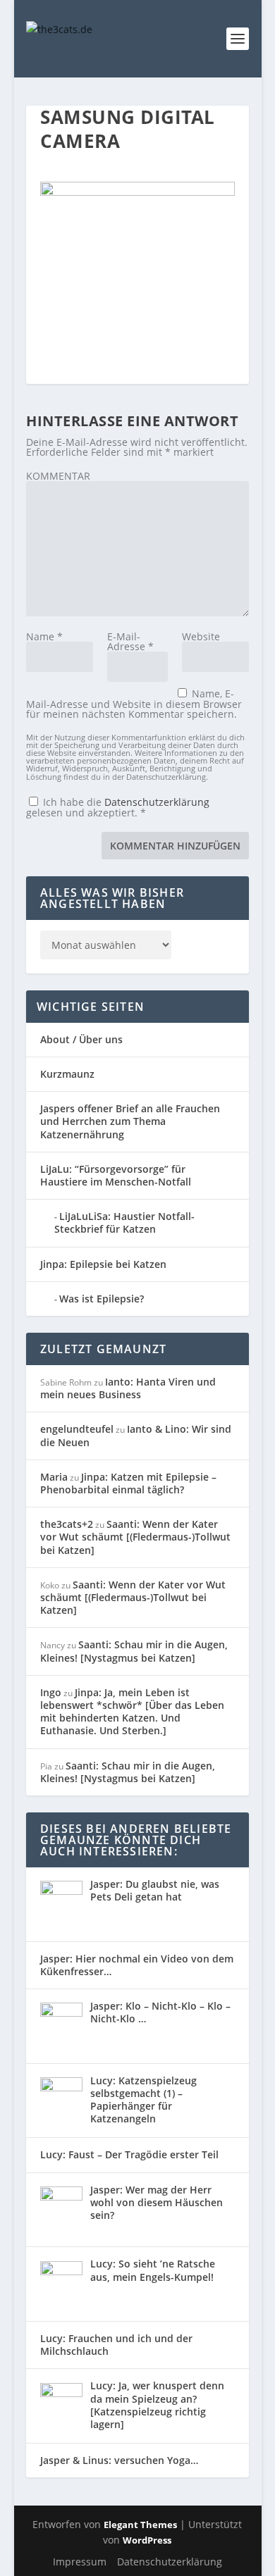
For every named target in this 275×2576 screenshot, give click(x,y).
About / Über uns (81, 1039)
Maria (54, 1477)
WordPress (147, 2540)
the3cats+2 (67, 1524)
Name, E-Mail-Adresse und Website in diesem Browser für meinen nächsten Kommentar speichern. (134, 704)
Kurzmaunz (67, 1074)
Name (44, 636)
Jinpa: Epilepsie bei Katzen (103, 1264)
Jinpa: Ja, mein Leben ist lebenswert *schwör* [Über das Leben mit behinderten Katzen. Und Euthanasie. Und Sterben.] (132, 1712)
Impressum (80, 2562)
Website (201, 636)
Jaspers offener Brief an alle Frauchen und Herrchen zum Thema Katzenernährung (130, 1121)
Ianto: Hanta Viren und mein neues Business (128, 1388)
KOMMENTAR (58, 476)
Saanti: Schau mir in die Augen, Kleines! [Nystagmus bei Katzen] (134, 1651)
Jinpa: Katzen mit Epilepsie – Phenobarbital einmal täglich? (128, 1483)
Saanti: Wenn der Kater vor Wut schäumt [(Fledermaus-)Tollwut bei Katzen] (135, 1537)
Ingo (51, 1692)
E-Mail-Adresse (130, 641)
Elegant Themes (140, 2525)
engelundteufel (77, 1429)
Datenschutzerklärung (157, 802)
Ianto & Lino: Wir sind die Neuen (136, 1435)
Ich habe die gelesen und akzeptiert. (118, 807)
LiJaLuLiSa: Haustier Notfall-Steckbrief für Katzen (124, 1222)
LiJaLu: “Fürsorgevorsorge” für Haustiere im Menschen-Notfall (116, 1175)
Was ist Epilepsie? (102, 1299)
